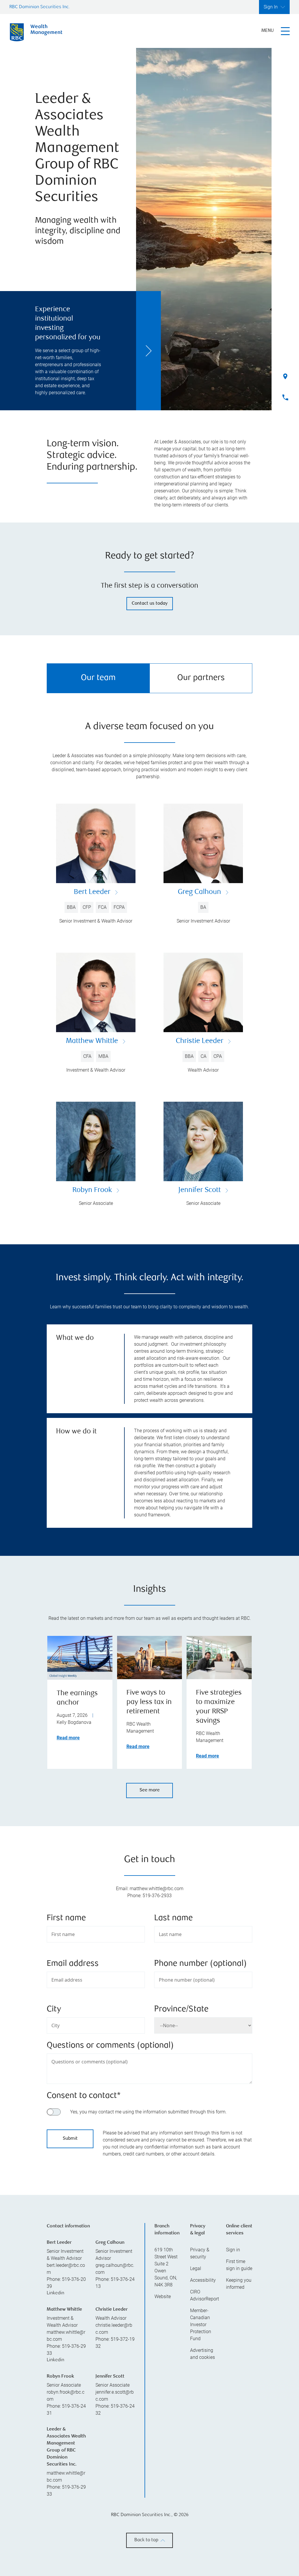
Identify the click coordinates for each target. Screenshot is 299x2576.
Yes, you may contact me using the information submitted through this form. (148, 2112)
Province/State (181, 2010)
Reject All (232, 2526)
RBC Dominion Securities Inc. (40, 7)
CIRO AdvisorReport (203, 2368)
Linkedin (55, 2366)
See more (150, 1790)
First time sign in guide (239, 2338)
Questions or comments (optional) (110, 2046)
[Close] (288, 2520)
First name (66, 1918)
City (54, 2010)
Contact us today (150, 604)
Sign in (233, 2323)
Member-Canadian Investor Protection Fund (201, 2398)
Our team (98, 678)
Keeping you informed (239, 2357)
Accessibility (203, 2353)
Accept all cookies (232, 2540)
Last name (173, 1918)
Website (163, 2370)
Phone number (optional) (200, 1964)
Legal (196, 2341)
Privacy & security (200, 2326)
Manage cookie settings (232, 2559)
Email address (73, 1964)
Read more (68, 1738)
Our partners (201, 678)
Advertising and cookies (202, 2427)
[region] (149, 2540)
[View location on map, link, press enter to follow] (149, 2203)
